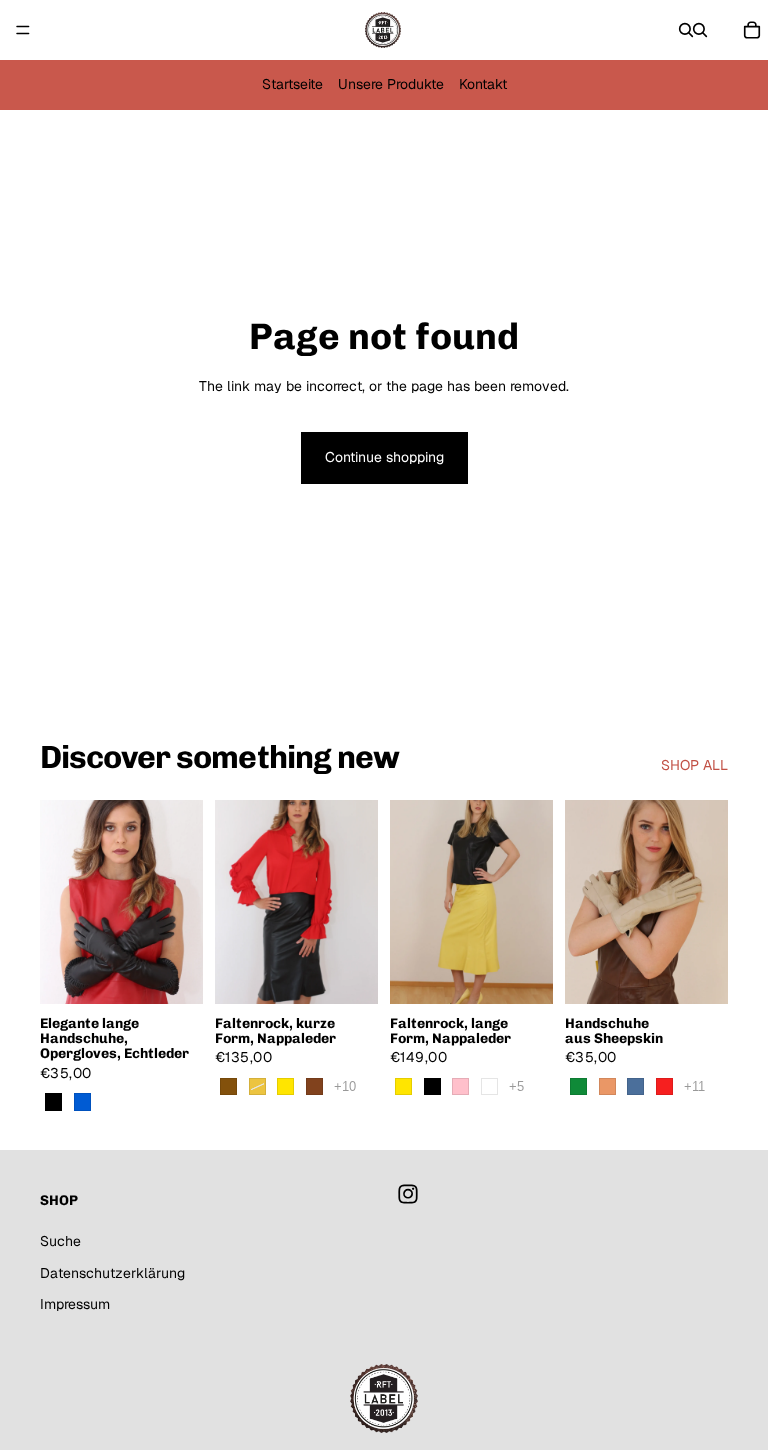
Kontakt (483, 84)
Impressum (75, 1304)
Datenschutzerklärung (112, 1273)
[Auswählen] (172, 973)
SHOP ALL (694, 765)
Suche (60, 1241)
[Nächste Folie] (181, 902)
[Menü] (23, 30)
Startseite (292, 84)
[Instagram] (408, 1194)
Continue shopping (384, 457)
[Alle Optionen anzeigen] (345, 1086)
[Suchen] (686, 30)
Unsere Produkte (391, 84)
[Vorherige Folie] (62, 902)
